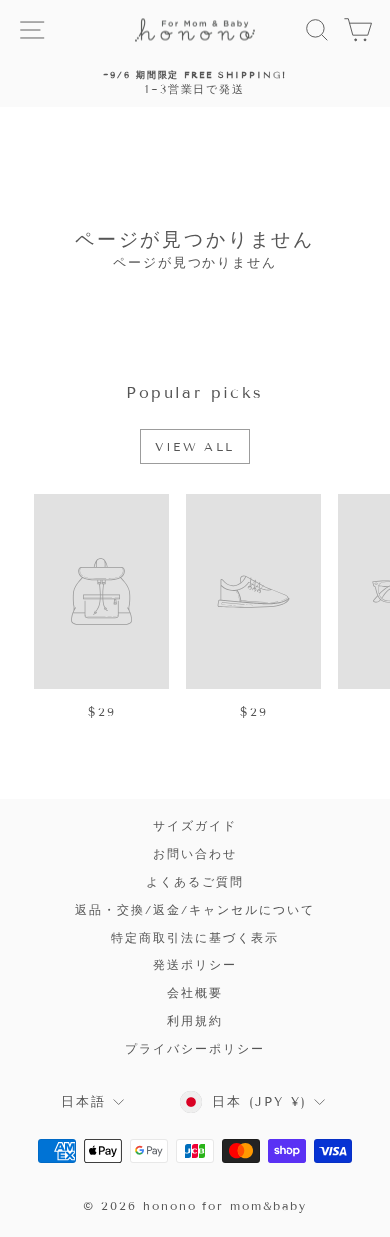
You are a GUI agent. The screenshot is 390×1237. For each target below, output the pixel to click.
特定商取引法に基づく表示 (194, 937)
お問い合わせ (195, 853)
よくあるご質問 (195, 881)
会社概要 (195, 992)
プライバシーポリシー (195, 1048)
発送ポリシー (195, 964)
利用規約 (195, 1020)
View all (194, 446)
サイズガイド (195, 825)
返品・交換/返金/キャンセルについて (194, 909)
